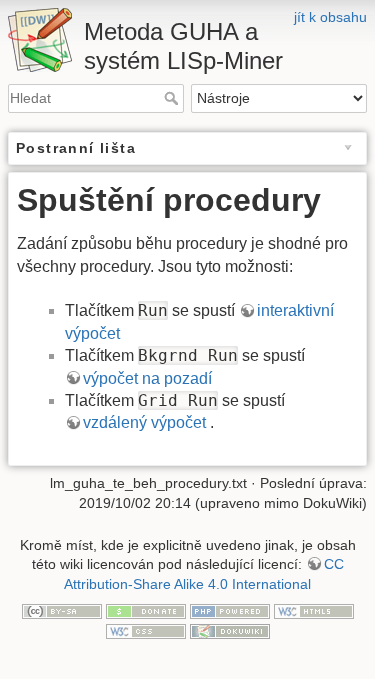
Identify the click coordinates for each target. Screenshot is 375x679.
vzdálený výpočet (146, 422)
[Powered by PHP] (230, 610)
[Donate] (146, 610)
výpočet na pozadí (147, 378)
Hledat (173, 98)
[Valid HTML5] (314, 610)
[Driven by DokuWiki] (230, 630)
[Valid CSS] (146, 630)
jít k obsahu (330, 17)
